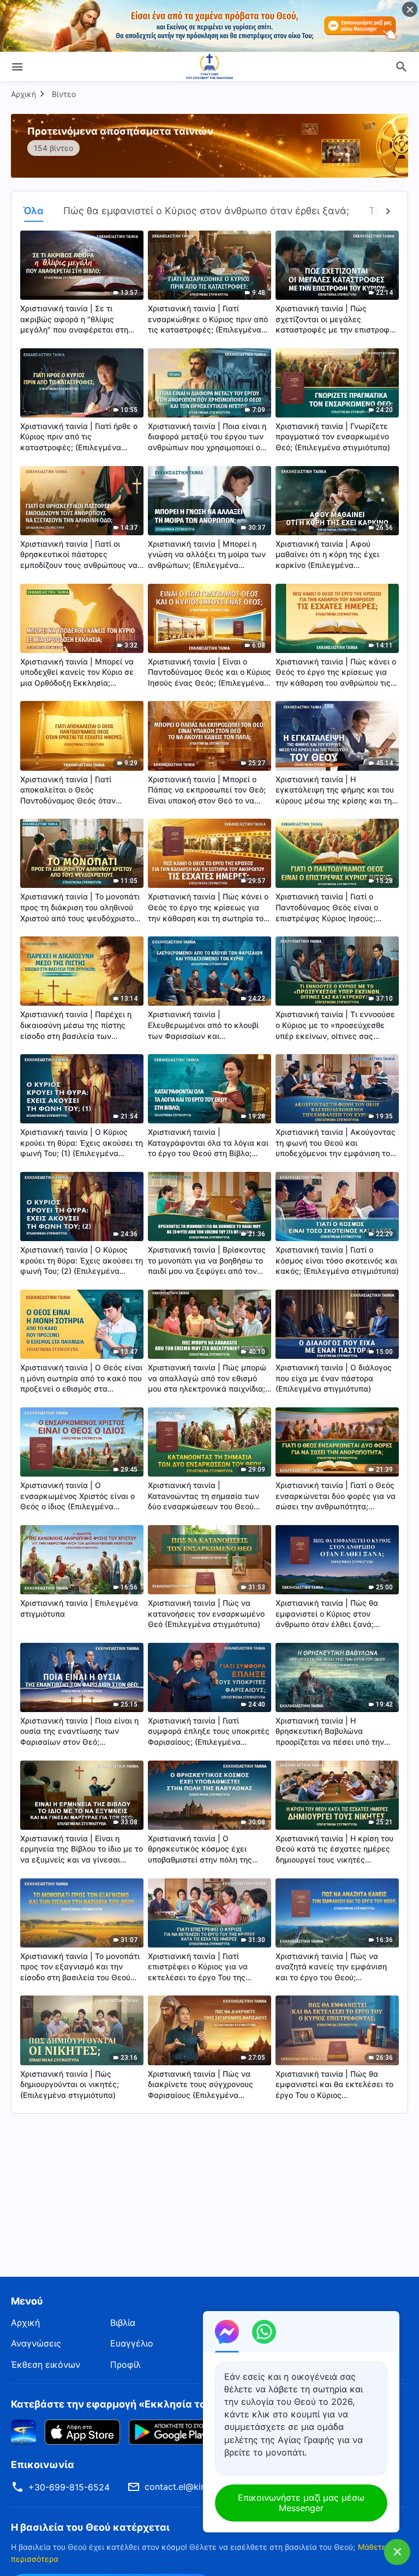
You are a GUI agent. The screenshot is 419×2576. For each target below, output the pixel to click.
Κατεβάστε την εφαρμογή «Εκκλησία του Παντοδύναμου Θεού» (167, 2404)
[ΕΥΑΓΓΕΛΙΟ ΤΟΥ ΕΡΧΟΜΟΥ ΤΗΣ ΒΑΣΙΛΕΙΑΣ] (209, 66)
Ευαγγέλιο (132, 2343)
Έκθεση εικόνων (46, 2365)
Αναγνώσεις (36, 2343)
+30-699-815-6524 (69, 2487)
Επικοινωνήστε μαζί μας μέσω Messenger (301, 2503)
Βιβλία (123, 2323)
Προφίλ (125, 2365)
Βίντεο (64, 94)
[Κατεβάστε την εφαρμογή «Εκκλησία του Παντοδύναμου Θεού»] (23, 2432)
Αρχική (23, 94)
